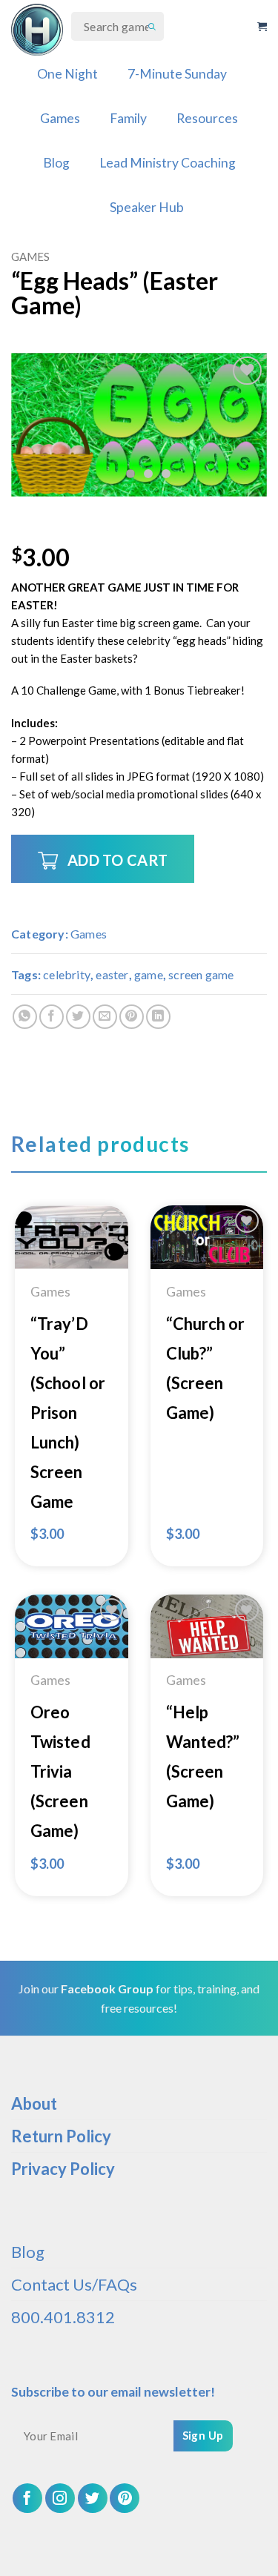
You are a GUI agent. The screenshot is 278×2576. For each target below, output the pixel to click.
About (34, 2103)
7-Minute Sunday (177, 74)
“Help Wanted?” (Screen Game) (203, 1756)
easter (112, 974)
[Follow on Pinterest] (125, 2498)
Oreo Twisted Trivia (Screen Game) (60, 1771)
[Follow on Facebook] (27, 2498)
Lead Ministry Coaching (168, 163)
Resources (207, 118)
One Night (67, 74)
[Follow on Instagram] (60, 2498)
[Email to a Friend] (105, 1017)
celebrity (67, 974)
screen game (201, 974)
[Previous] (35, 424)
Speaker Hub (147, 207)
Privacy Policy (63, 2169)
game (149, 974)
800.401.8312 (63, 2317)
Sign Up (203, 2435)
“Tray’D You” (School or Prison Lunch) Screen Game (68, 1413)
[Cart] (262, 27)
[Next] (243, 424)
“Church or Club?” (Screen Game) (206, 1368)
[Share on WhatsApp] (25, 1017)
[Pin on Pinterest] (132, 1017)
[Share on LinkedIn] (158, 1017)
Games (60, 118)
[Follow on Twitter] (93, 2498)
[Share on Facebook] (52, 1017)
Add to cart (118, 860)
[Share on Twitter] (78, 1017)
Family (128, 118)
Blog (56, 163)
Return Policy (61, 2136)
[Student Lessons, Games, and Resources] (37, 30)
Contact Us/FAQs (74, 2284)
